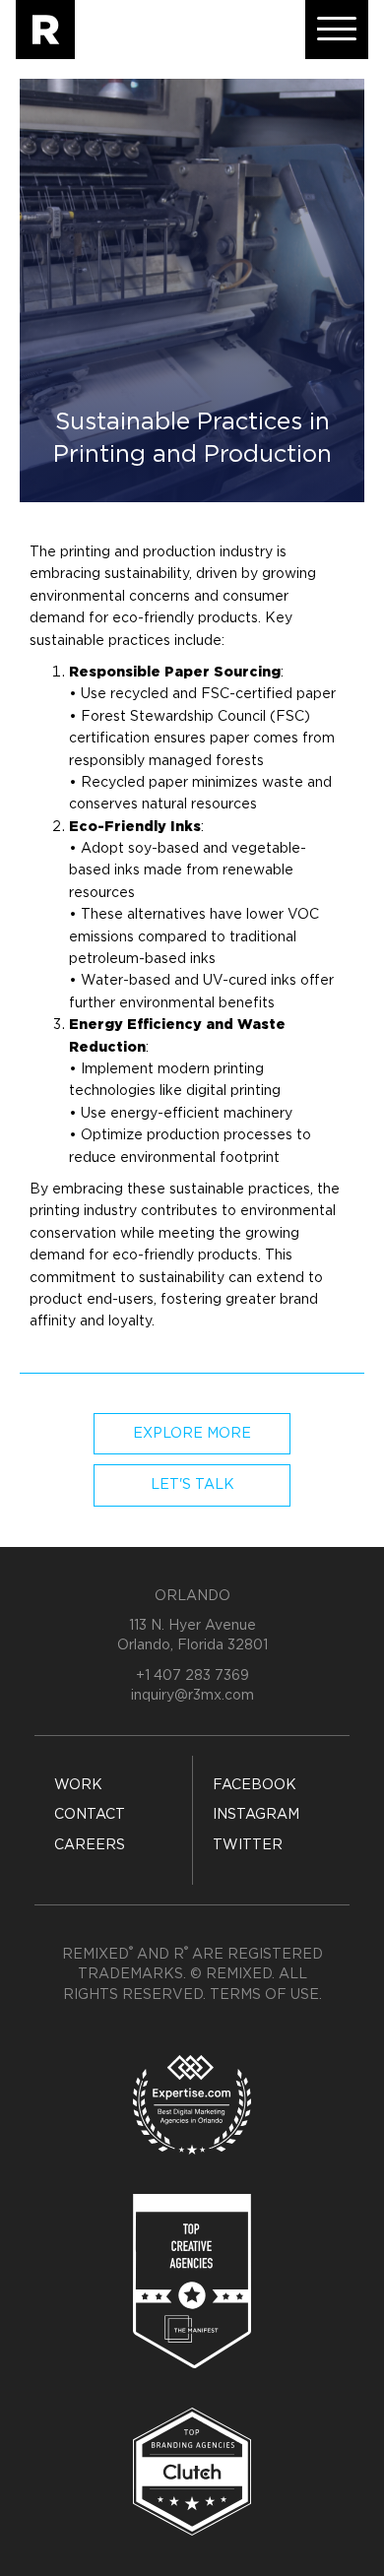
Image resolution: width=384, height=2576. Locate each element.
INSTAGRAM (256, 1815)
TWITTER (248, 1845)
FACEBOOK (255, 1785)
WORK (78, 1785)
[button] (337, 30)
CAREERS (90, 1845)
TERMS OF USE (264, 1995)
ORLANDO (192, 1596)
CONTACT (90, 1815)
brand (299, 1300)
